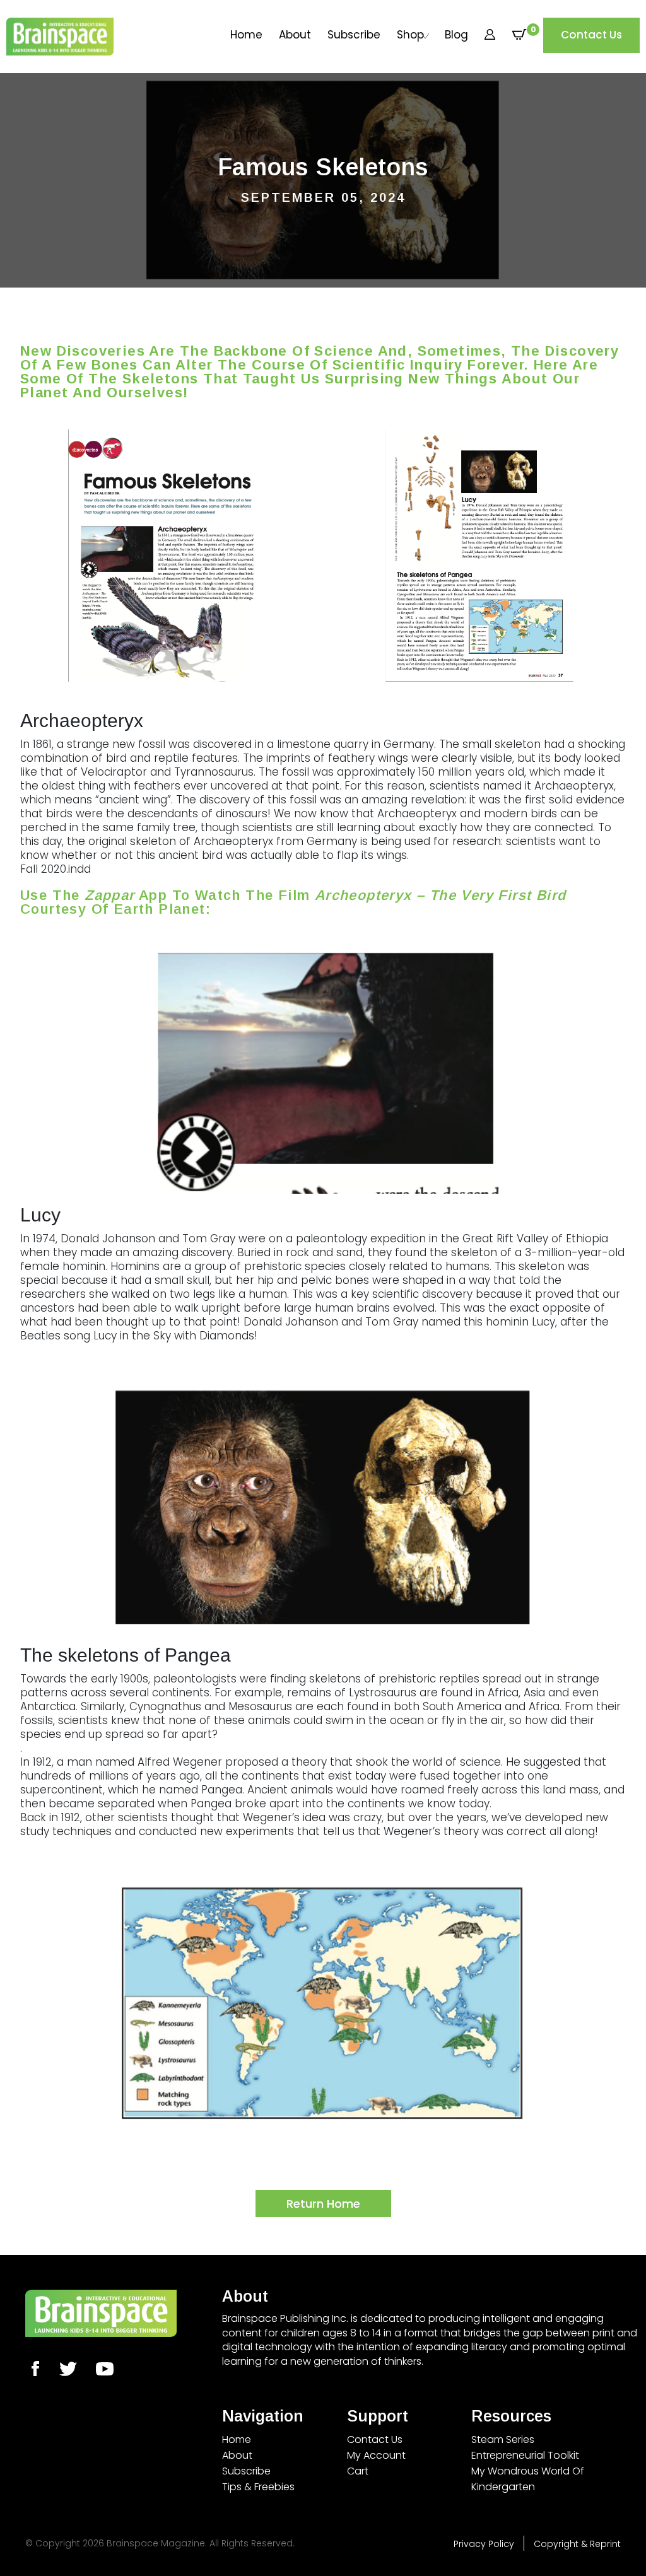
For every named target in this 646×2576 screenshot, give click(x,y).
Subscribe (354, 35)
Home (246, 35)
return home (323, 2204)
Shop (410, 35)
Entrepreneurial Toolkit (525, 2455)
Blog (456, 35)
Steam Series (503, 2439)
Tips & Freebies (258, 2487)
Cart (358, 2471)
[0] (519, 35)
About (295, 35)
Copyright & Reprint (577, 2544)
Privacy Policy (484, 2544)
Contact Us (591, 35)
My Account (376, 2455)
